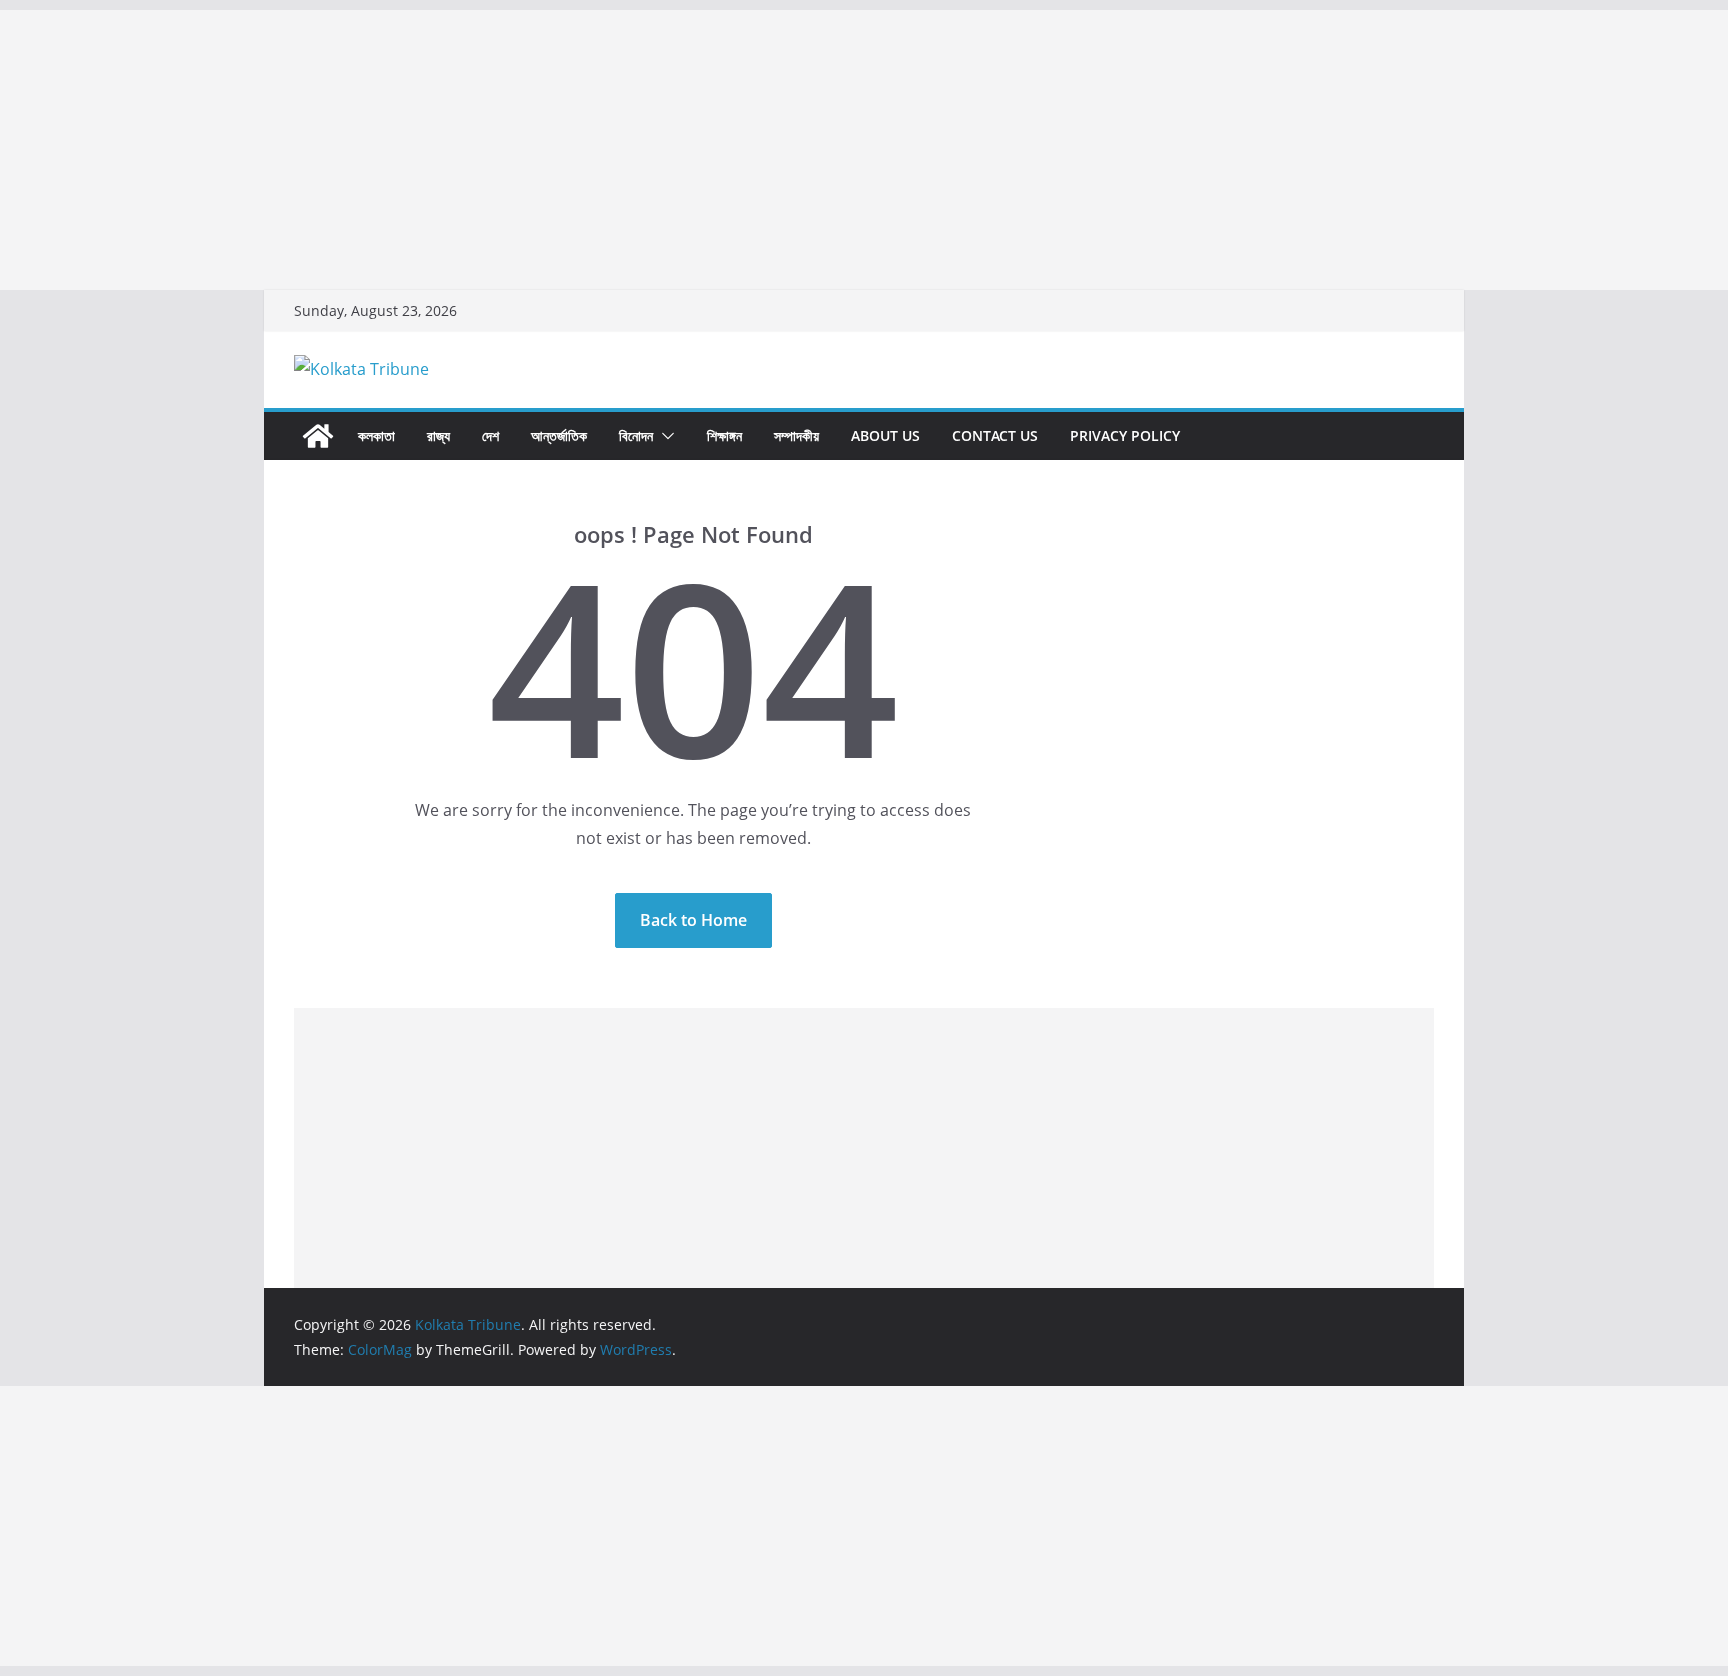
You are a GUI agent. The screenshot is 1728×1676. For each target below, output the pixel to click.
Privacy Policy (1125, 435)
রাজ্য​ (438, 435)
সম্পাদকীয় (796, 435)
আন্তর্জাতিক (559, 435)
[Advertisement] (600, 150)
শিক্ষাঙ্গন (724, 435)
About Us (885, 435)
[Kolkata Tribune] (318, 436)
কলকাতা (376, 435)
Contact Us (995, 435)
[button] (664, 436)
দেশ (490, 435)
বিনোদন (636, 435)
